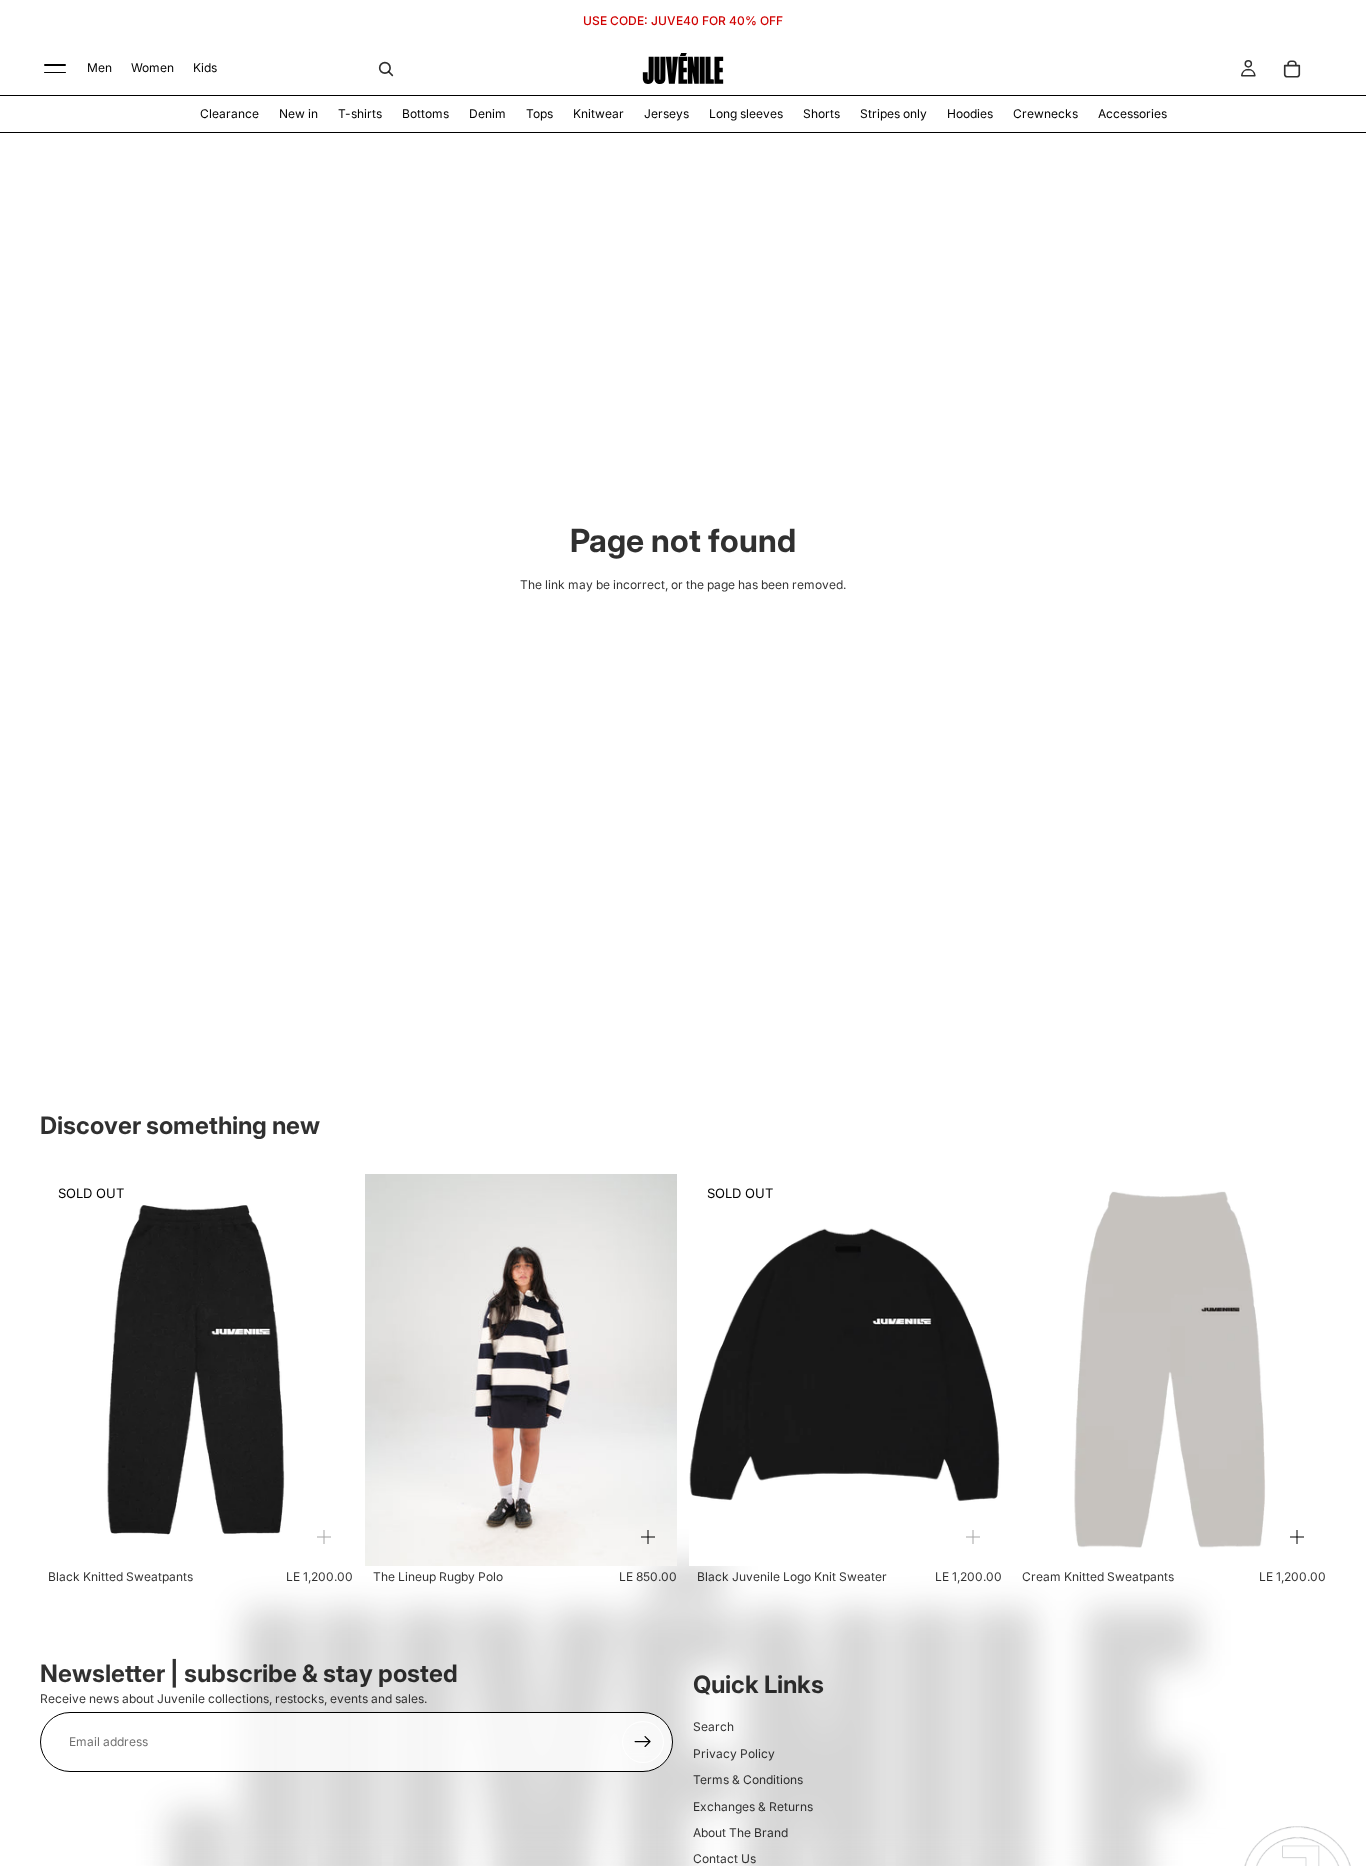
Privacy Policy (734, 1753)
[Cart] (1292, 69)
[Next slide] (323, 1370)
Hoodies (970, 113)
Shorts (821, 113)
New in (298, 113)
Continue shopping (683, 651)
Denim (487, 113)
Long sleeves (746, 113)
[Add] (324, 1537)
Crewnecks (1045, 113)
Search (713, 1726)
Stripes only (893, 113)
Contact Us (724, 1858)
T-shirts (360, 113)
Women (152, 67)
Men (99, 67)
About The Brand (740, 1832)
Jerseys (666, 113)
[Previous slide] (70, 1370)
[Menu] (55, 69)
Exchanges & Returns (753, 1806)
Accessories (1132, 113)
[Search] (386, 69)
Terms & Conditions (748, 1779)
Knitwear (598, 113)
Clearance (229, 113)
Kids (205, 67)
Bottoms (425, 113)
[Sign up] (643, 1742)
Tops (539, 113)
